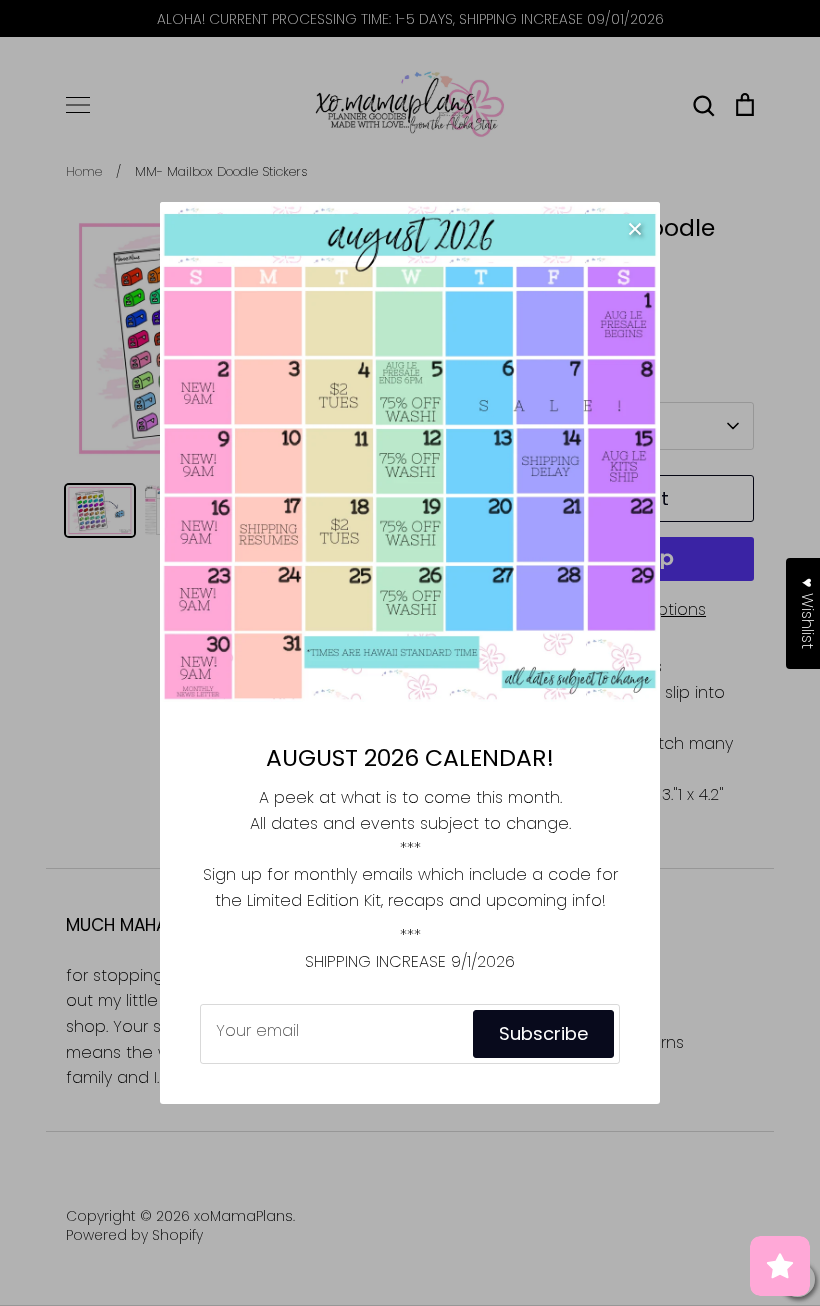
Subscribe (543, 1033)
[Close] (635, 227)
